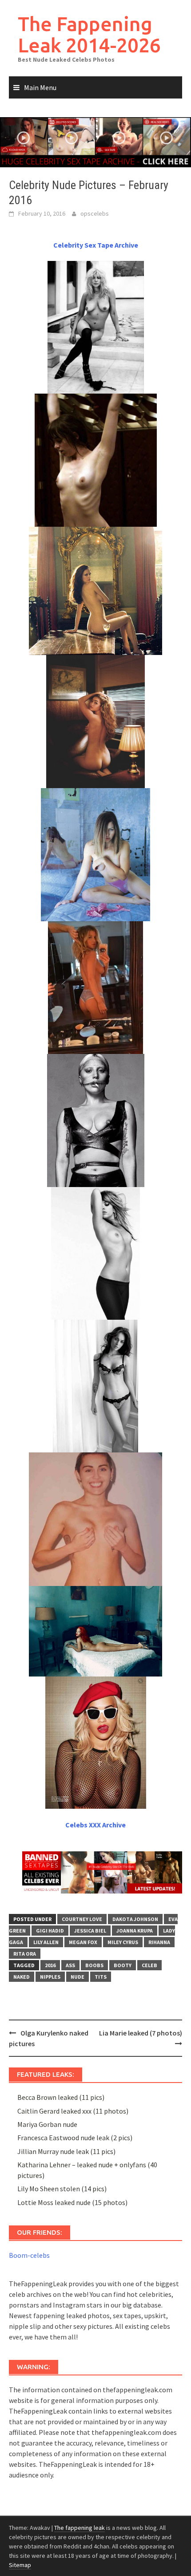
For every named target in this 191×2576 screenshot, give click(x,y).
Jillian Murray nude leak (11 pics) (66, 2151)
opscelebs (95, 213)
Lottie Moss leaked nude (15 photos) (72, 2202)
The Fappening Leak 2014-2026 (89, 34)
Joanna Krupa (135, 1931)
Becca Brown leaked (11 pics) (61, 2097)
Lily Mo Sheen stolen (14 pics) (62, 2189)
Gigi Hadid (50, 1931)
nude (78, 1977)
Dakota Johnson (135, 1919)
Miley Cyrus (123, 1942)
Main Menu (40, 87)
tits (101, 1977)
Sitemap (20, 2565)
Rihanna (159, 1942)
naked (22, 1977)
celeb (149, 1965)
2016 (50, 1965)
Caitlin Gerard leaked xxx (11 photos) (73, 2111)
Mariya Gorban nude (47, 2124)
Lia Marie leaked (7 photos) (141, 2033)
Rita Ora (25, 1954)
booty (123, 1965)
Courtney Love (82, 1919)
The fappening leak (80, 2528)
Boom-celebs (29, 2255)
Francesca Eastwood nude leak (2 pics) (75, 2138)
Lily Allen (46, 1942)
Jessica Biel (90, 1931)
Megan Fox (83, 1942)
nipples (50, 1977)
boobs (94, 1965)
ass (70, 1965)
